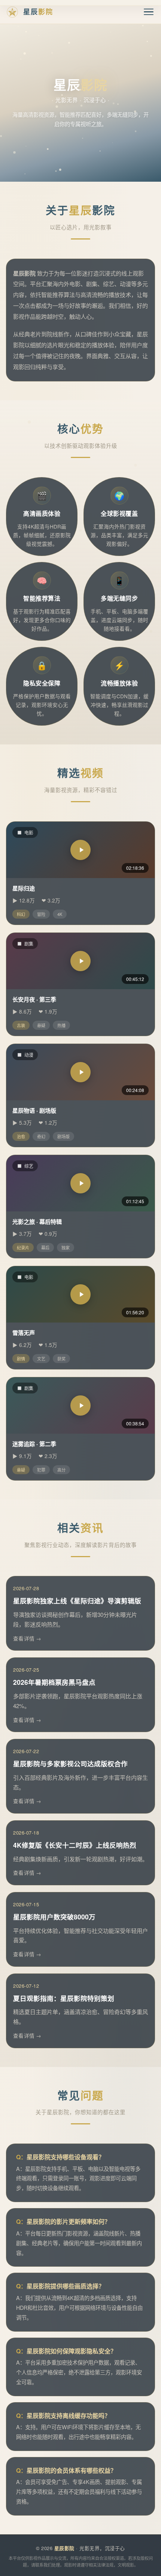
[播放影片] (80, 850)
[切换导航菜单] (149, 12)
